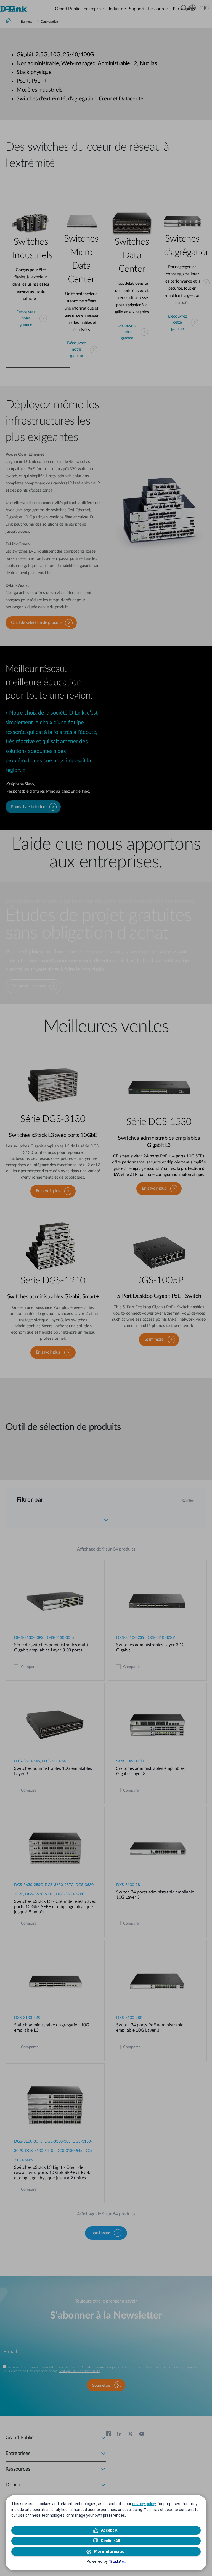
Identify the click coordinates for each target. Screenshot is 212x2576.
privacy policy (144, 2504)
